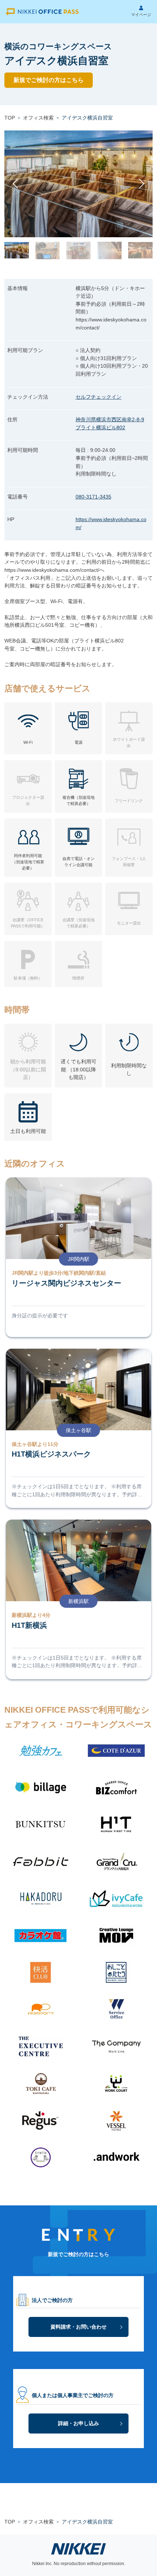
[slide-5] (140, 250)
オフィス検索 (38, 118)
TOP (10, 118)
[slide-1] (17, 250)
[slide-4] (110, 250)
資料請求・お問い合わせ (78, 2327)
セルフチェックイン (99, 397)
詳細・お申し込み (78, 2423)
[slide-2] (48, 250)
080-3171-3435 (93, 497)
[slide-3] (79, 250)
